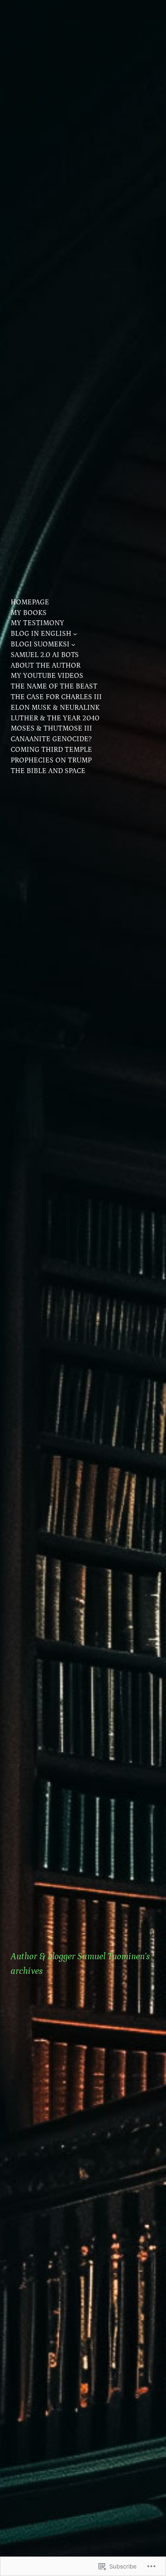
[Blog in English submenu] (75, 634)
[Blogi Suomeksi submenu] (73, 644)
